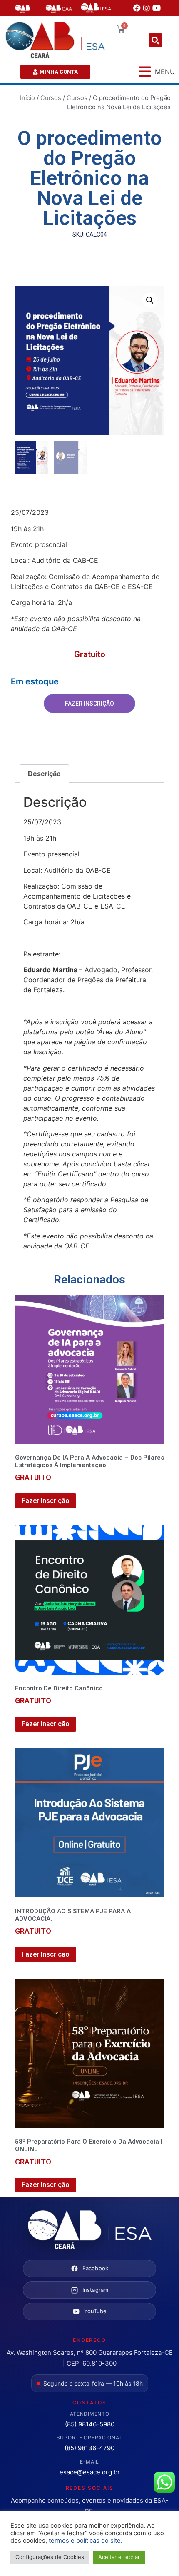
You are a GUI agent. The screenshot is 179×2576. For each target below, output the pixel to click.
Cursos (51, 98)
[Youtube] (157, 8)
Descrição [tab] (44, 774)
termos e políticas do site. (86, 2541)
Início (27, 98)
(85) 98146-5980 (90, 2424)
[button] (155, 40)
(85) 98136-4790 (89, 2448)
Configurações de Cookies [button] (50, 2557)
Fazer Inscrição (89, 704)
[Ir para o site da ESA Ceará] (89, 2230)
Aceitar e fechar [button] (119, 2557)
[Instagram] (147, 8)
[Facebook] (137, 8)
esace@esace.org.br (90, 2472)
